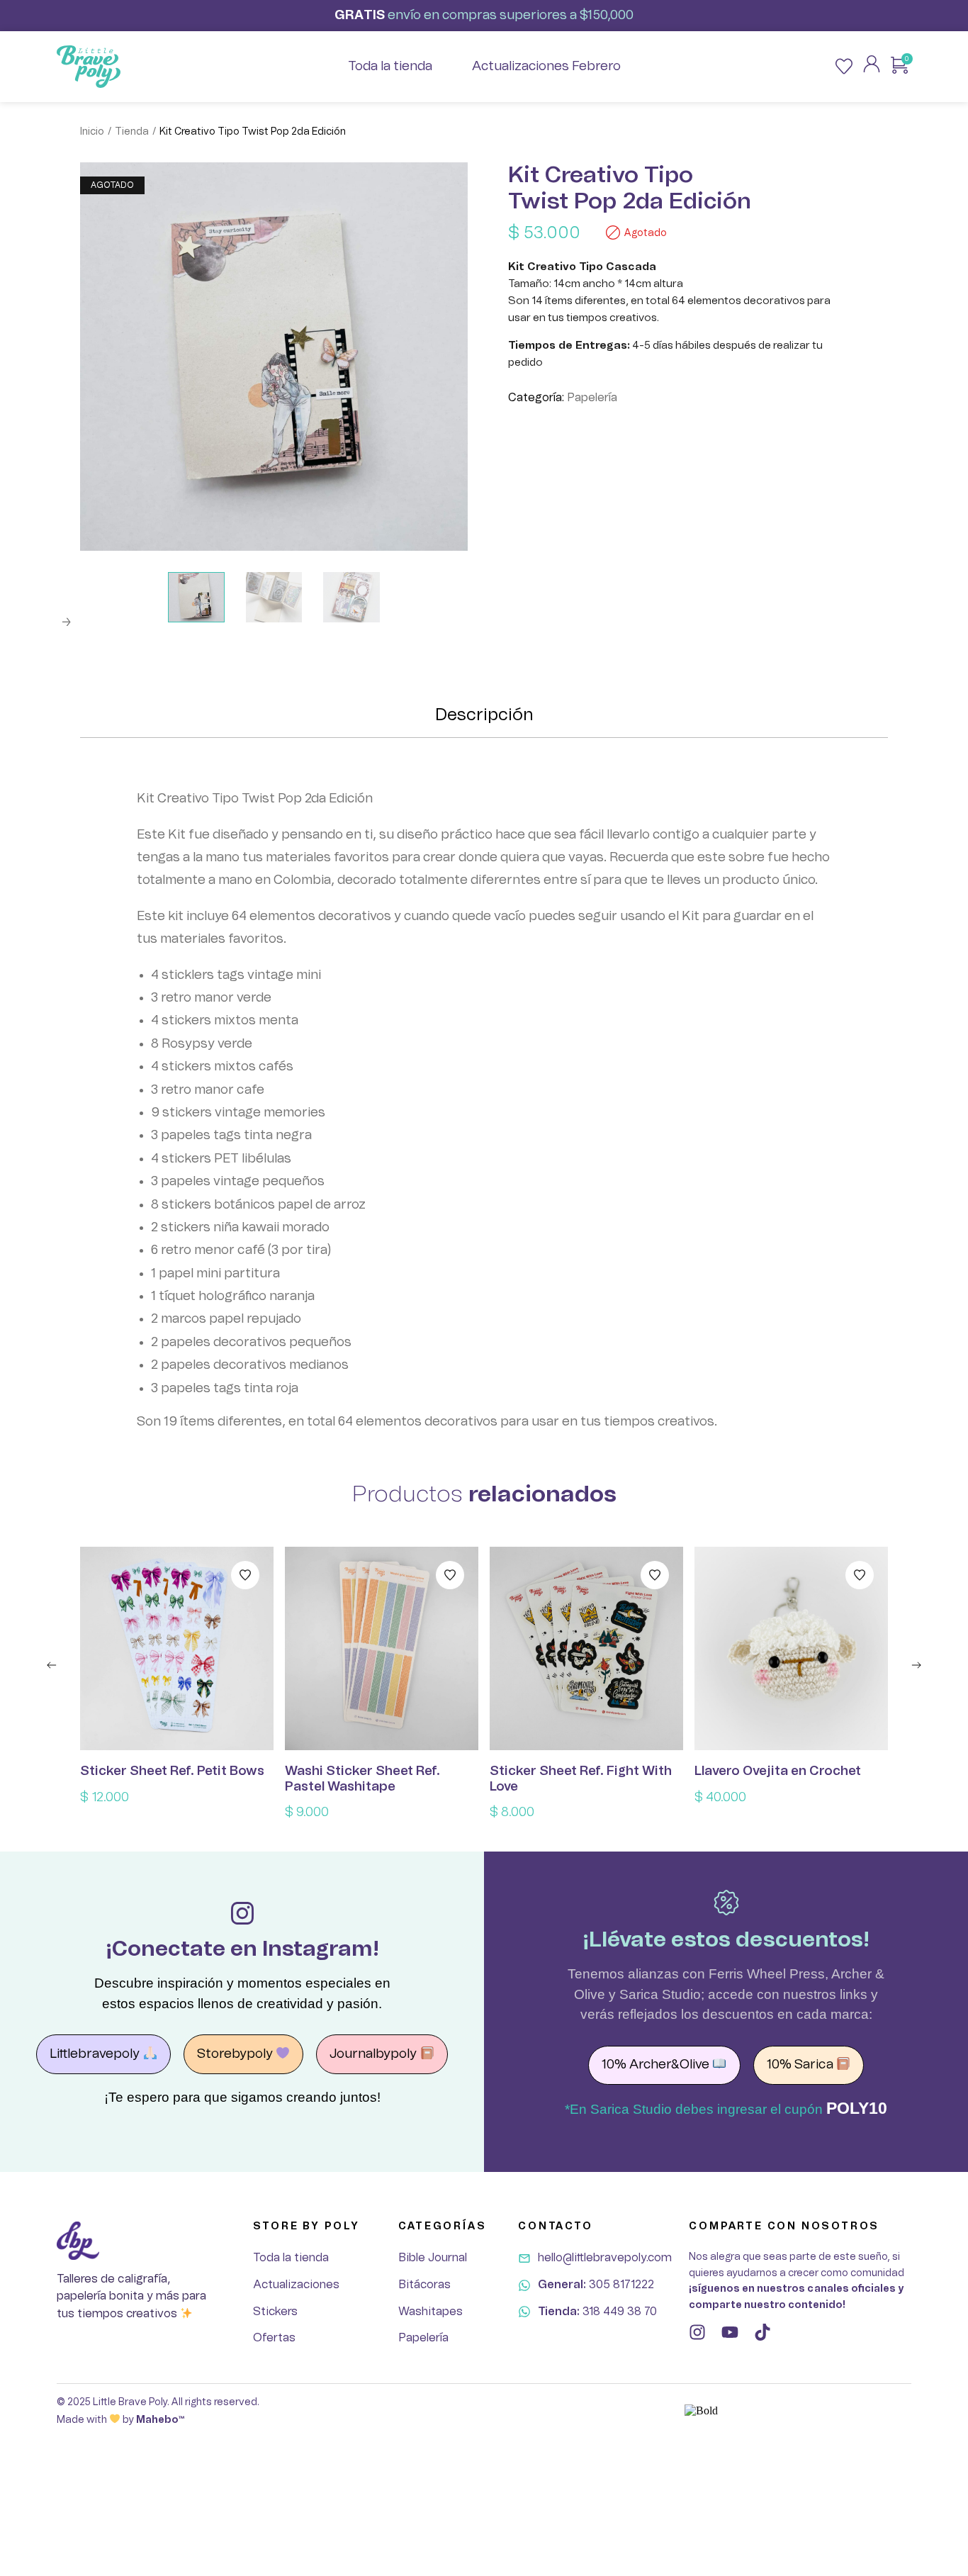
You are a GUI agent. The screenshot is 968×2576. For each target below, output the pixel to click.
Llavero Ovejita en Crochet (778, 1771)
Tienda (132, 132)
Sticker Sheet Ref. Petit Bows (172, 1771)
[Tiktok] (762, 2332)
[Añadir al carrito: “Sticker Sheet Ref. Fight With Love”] (587, 1649)
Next (66, 622)
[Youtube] (730, 2332)
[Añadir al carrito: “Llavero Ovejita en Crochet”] (792, 1649)
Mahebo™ (160, 2420)
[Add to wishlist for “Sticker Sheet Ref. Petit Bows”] (245, 1575)
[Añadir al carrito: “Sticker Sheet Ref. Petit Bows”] (177, 1649)
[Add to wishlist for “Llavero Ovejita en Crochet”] (860, 1575)
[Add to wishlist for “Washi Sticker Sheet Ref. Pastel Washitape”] (450, 1575)
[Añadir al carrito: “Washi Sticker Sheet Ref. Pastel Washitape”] (382, 1649)
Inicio (92, 132)
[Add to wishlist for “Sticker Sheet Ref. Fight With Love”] (655, 1575)
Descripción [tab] (484, 715)
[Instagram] (697, 2332)
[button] (52, 1665)
